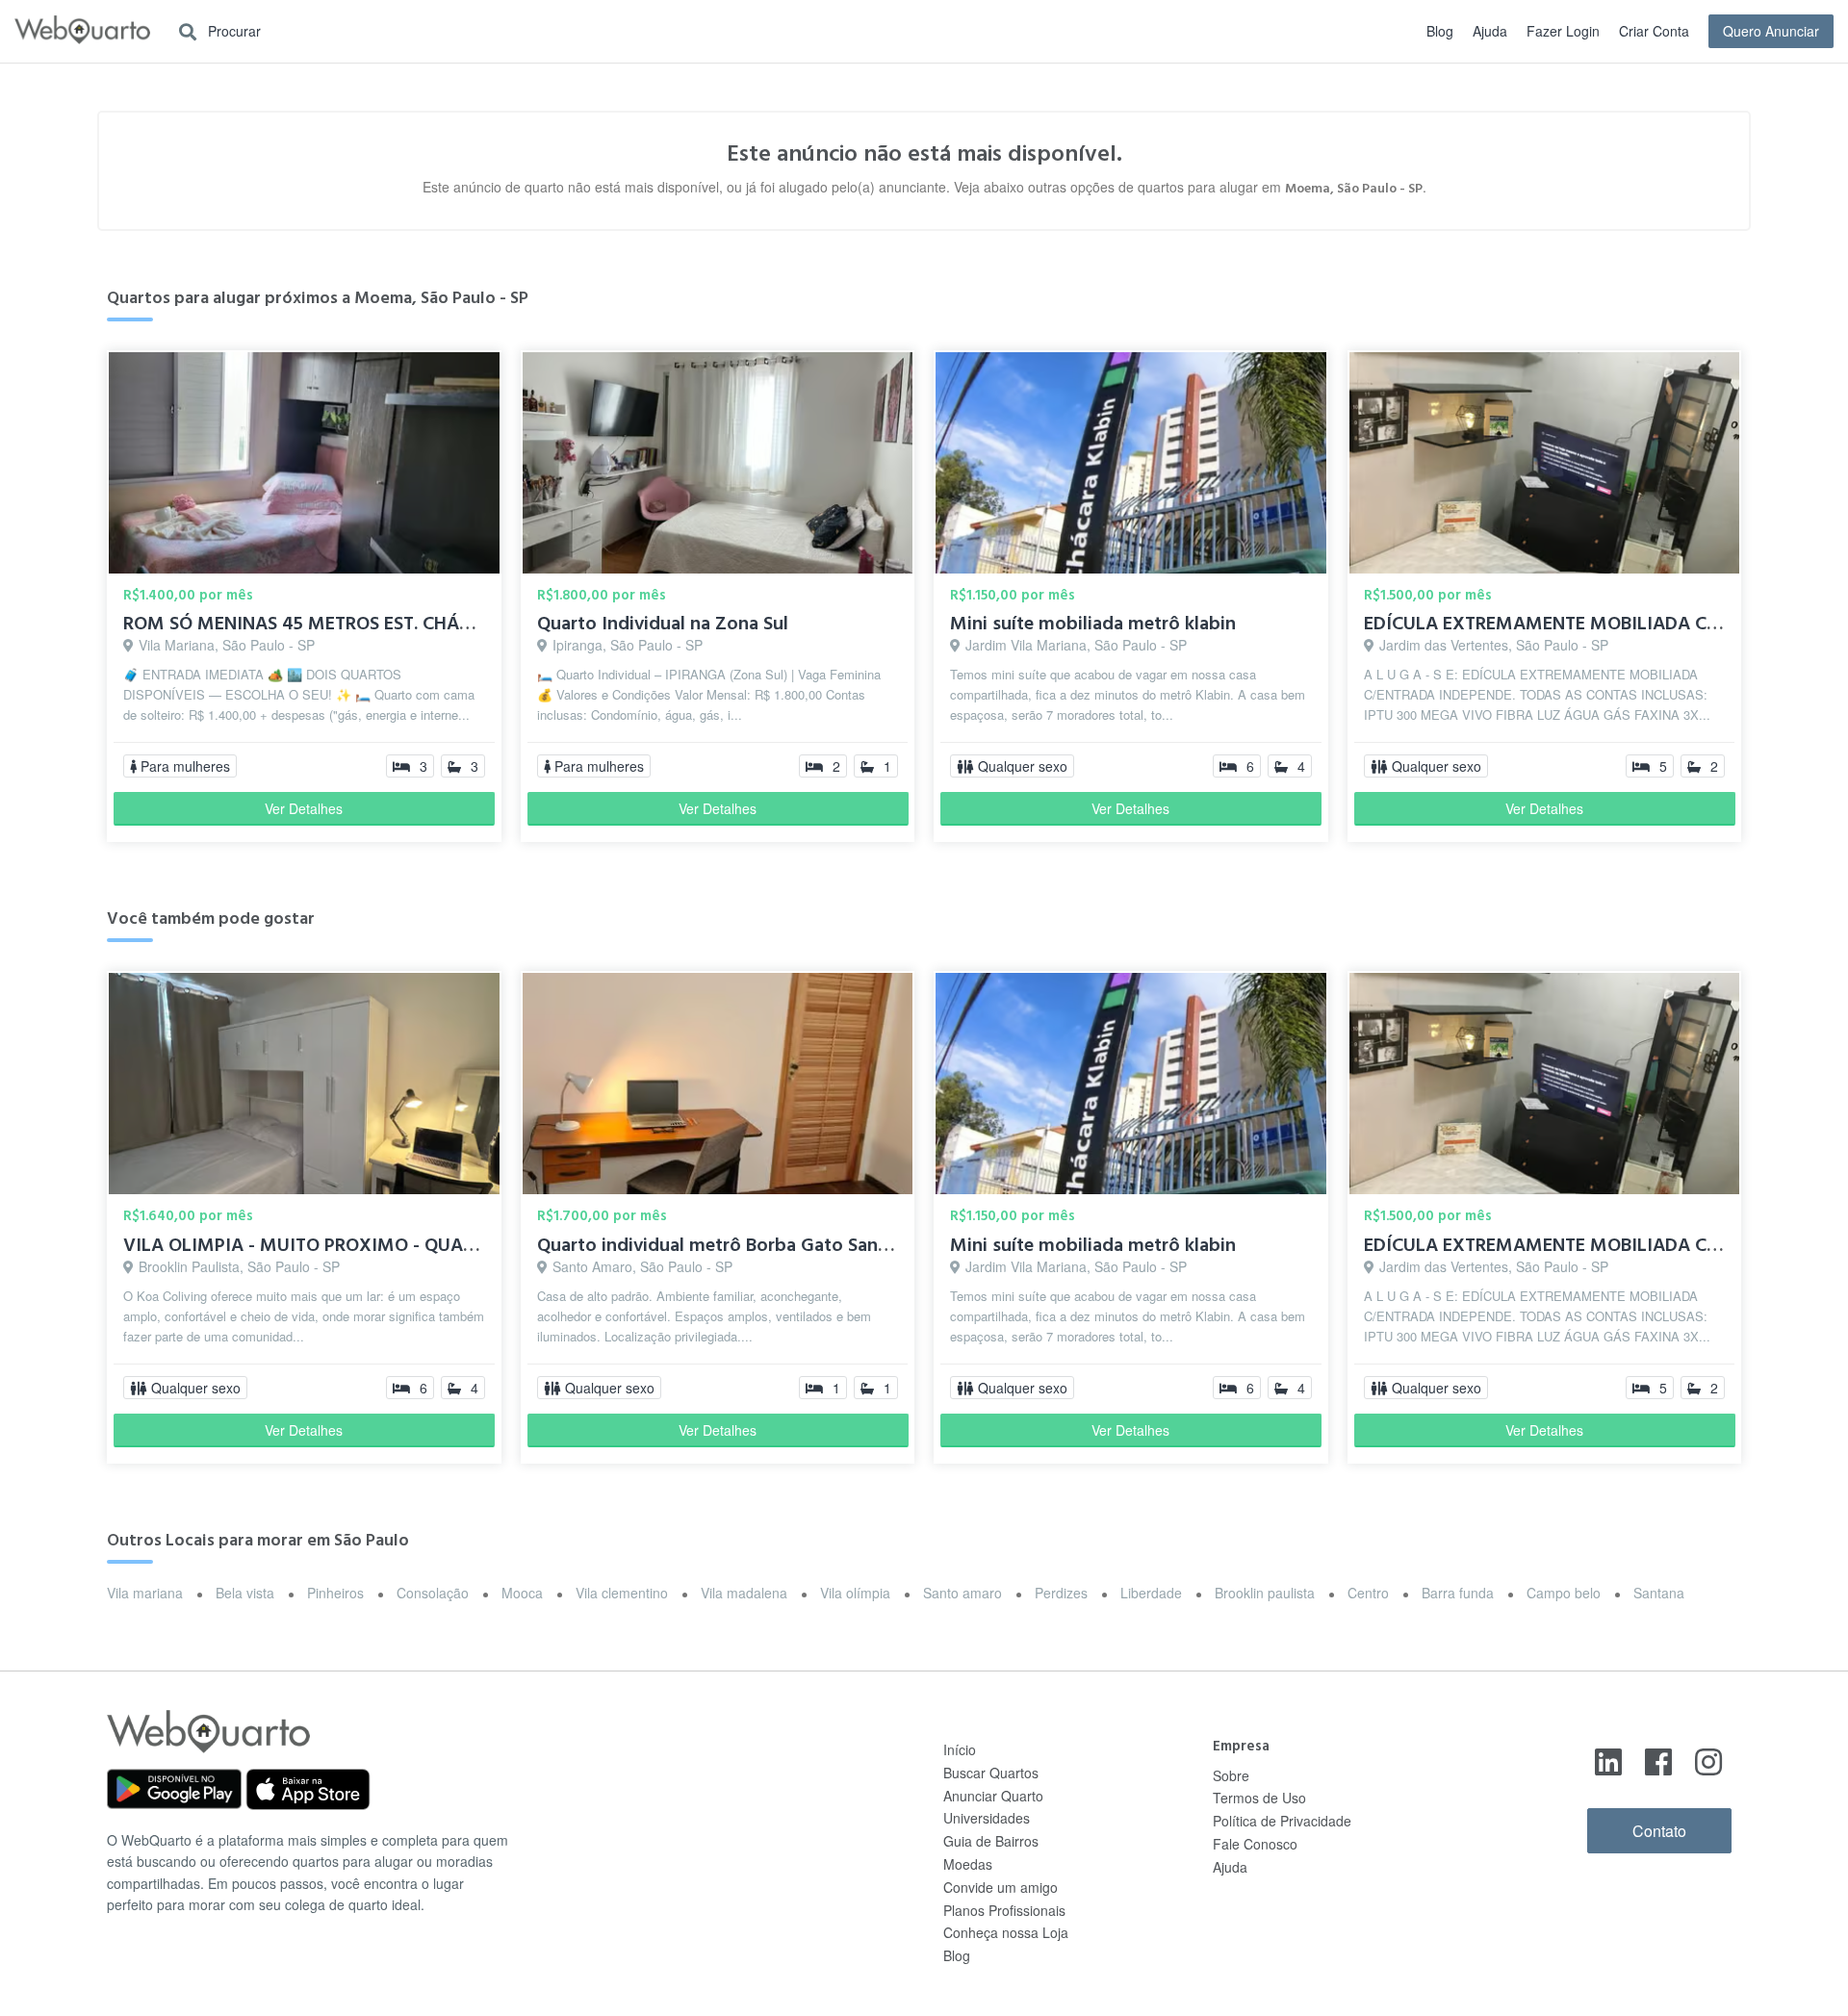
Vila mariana (145, 1593)
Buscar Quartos (991, 1773)
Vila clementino (622, 1593)
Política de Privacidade (1282, 1821)
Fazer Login (1563, 31)
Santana (1659, 1593)
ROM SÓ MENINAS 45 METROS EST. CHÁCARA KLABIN (348, 624)
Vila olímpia (855, 1593)
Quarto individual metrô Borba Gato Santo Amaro (748, 1245)
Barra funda (1458, 1593)
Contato (1659, 1831)
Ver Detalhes (304, 808)
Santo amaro (962, 1593)
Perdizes (1061, 1593)
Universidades (987, 1818)
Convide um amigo (1001, 1887)
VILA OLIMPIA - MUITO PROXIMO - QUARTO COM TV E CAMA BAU (405, 1245)
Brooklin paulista (1265, 1593)
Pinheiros (335, 1593)
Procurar (232, 31)
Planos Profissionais (1004, 1910)
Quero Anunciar (1771, 31)
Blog (1440, 31)
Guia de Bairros (991, 1841)
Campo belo (1564, 1593)
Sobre (1231, 1775)
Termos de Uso (1259, 1798)
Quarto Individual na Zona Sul (663, 624)
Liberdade (1151, 1593)
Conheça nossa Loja (1006, 1932)
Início (960, 1749)
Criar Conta (1654, 31)
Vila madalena (744, 1593)
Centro (1368, 1593)
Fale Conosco (1255, 1844)
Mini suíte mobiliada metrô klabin (1093, 624)
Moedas (968, 1864)
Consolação (433, 1593)
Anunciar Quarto (993, 1796)
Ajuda (1490, 31)
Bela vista (245, 1593)
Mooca (522, 1593)
